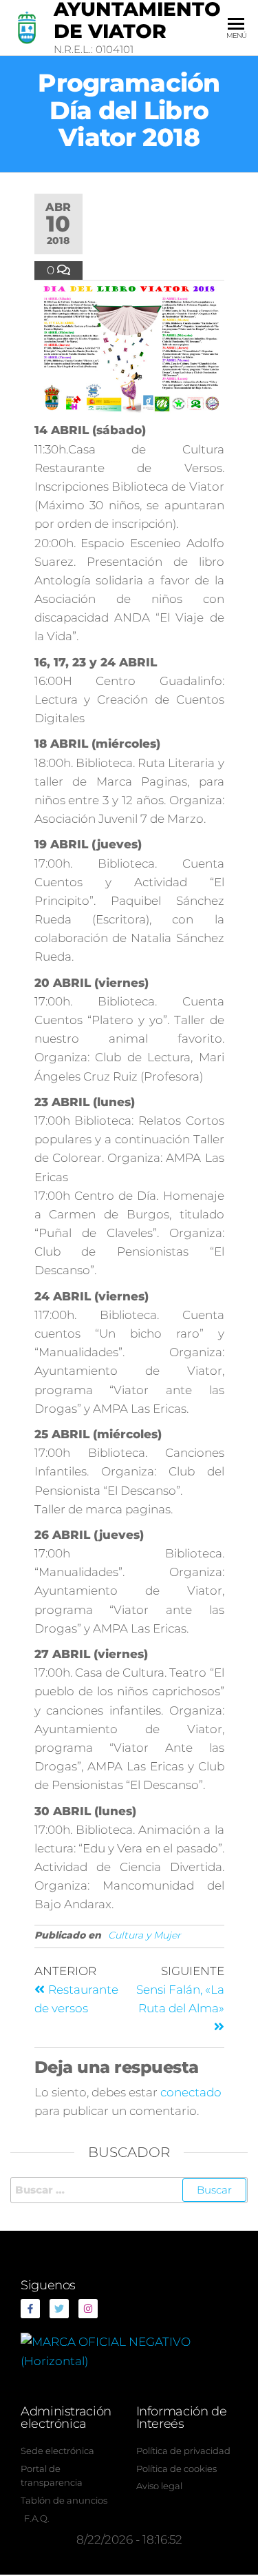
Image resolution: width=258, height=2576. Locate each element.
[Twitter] (59, 2309)
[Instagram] (88, 2309)
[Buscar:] (129, 2190)
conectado (191, 2092)
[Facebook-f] (30, 2309)
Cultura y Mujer (144, 1935)
